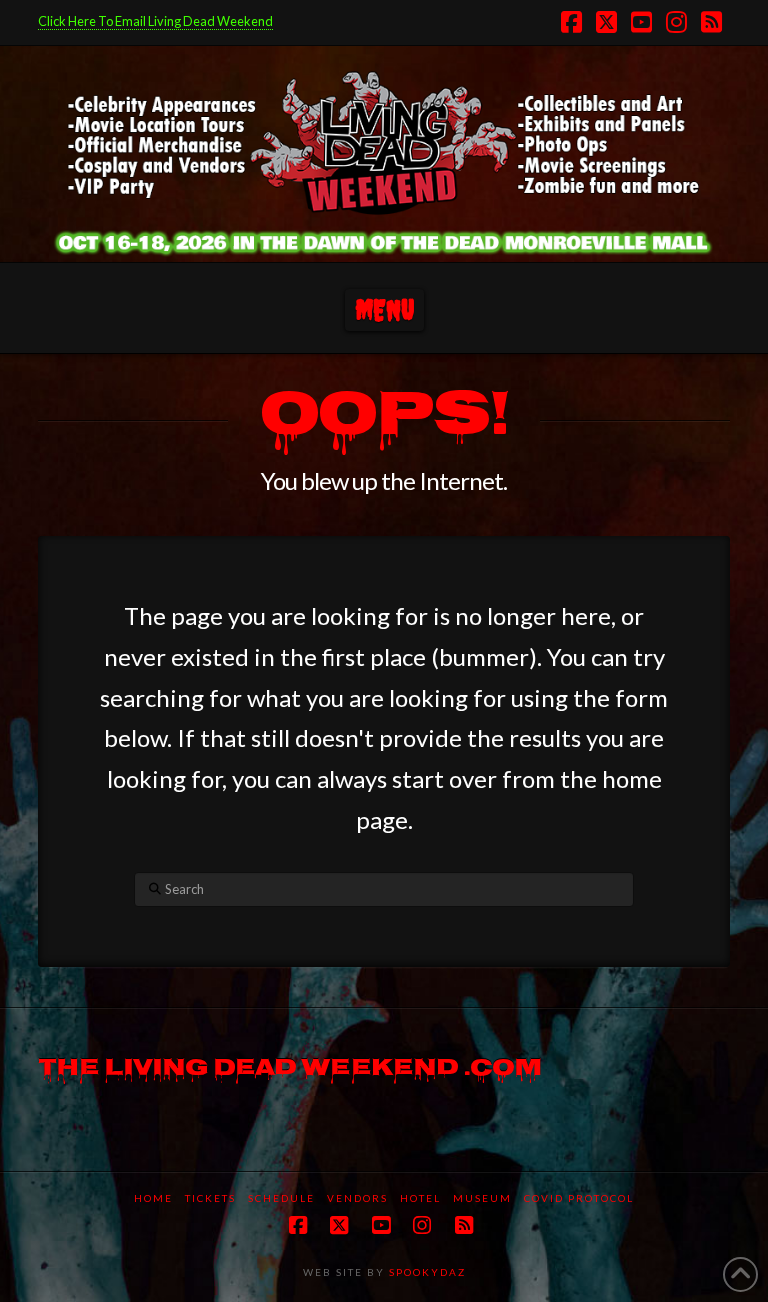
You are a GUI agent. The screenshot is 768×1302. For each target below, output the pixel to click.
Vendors (357, 1198)
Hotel (420, 1198)
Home (153, 1198)
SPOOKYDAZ (425, 1272)
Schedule (281, 1198)
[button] (384, 310)
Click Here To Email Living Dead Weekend (155, 21)
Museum (482, 1198)
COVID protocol (579, 1198)
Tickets (210, 1198)
